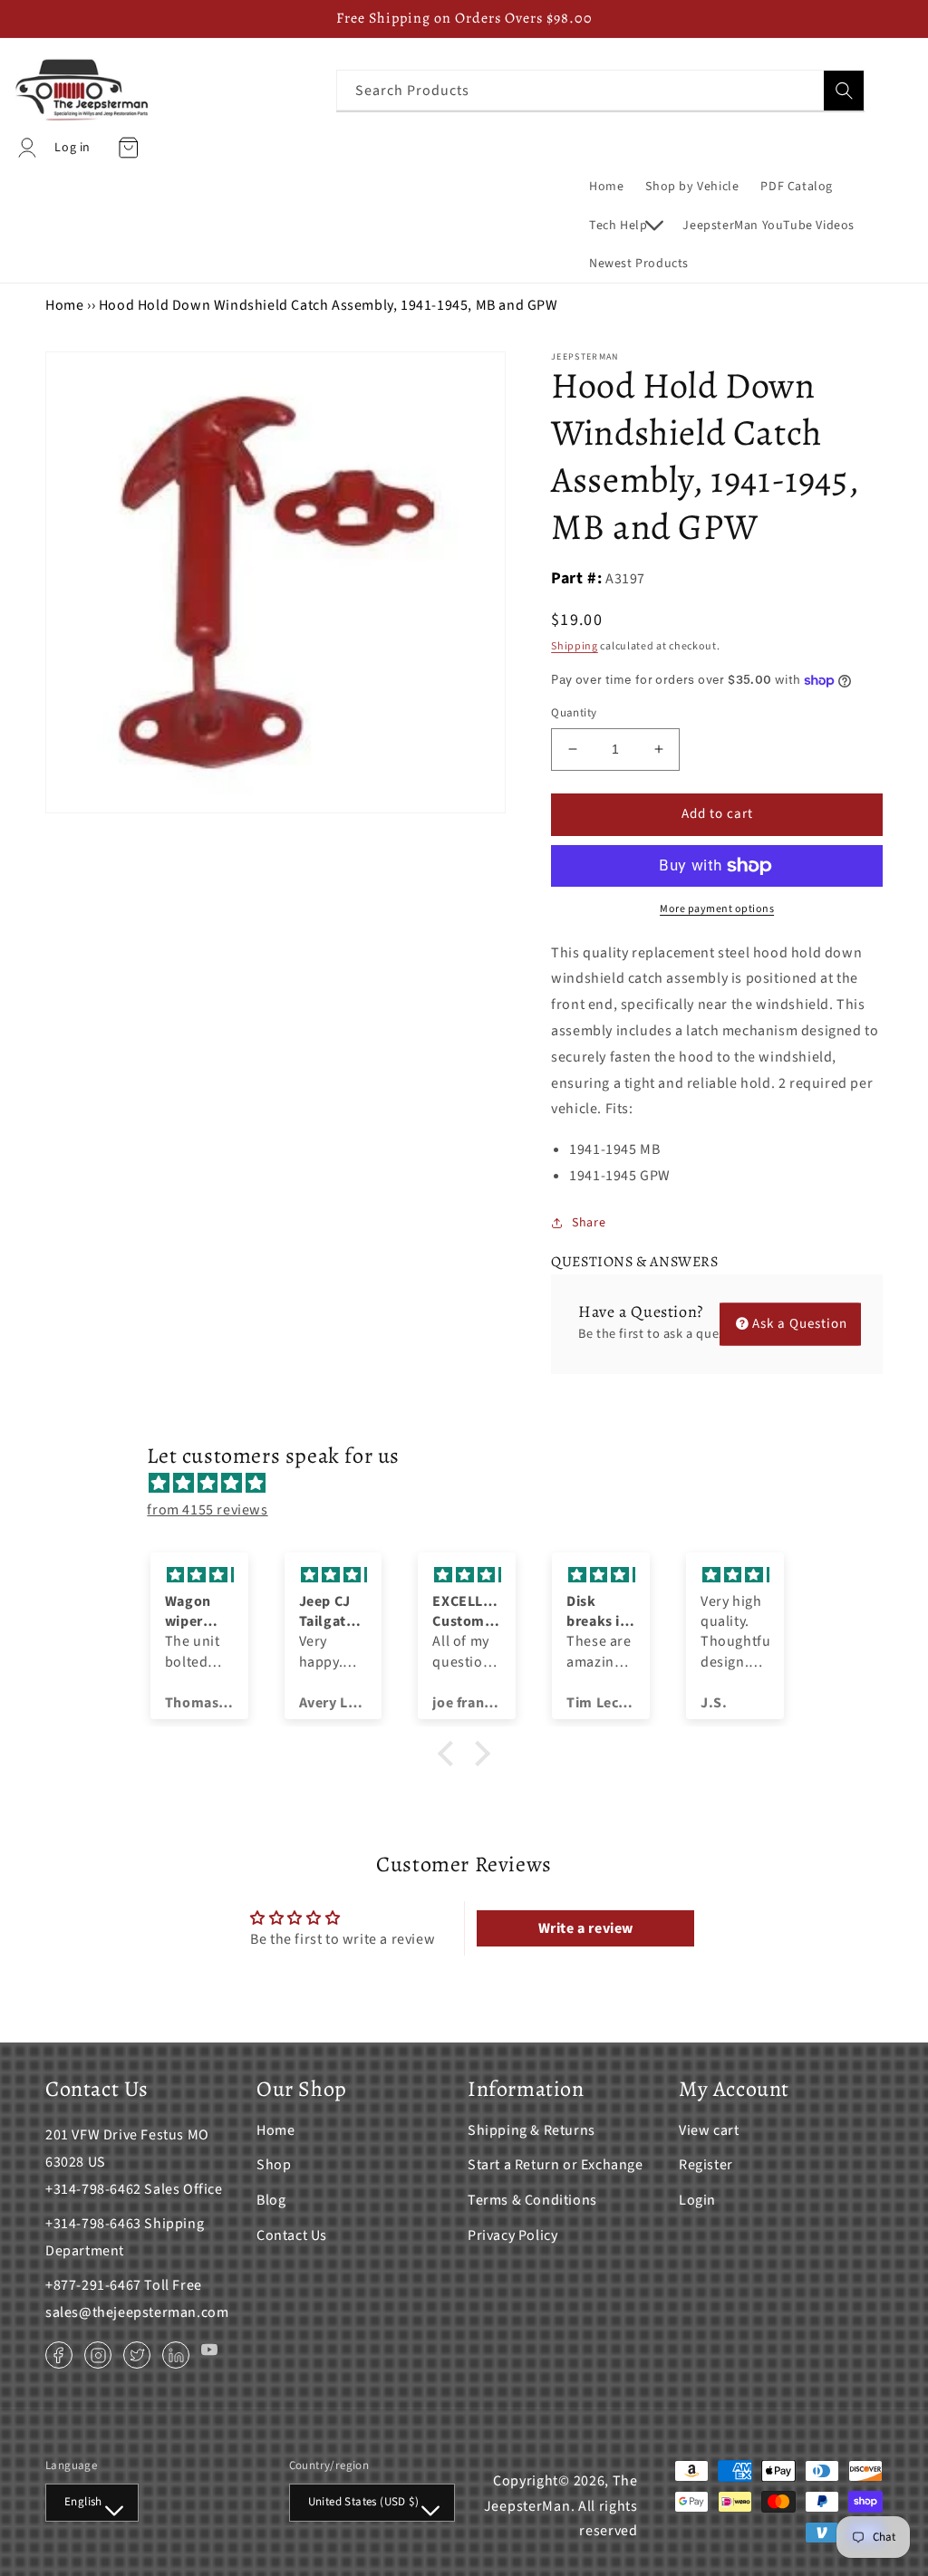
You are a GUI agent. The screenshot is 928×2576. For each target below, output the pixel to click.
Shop (274, 2165)
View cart (709, 2130)
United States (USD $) (363, 2502)
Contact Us (292, 2235)
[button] (625, 226)
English (83, 2502)
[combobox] (600, 90)
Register (706, 2165)
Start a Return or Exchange (556, 2165)
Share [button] (589, 1223)
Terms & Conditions (532, 2200)
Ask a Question (800, 1324)
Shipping (575, 646)
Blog (271, 2200)
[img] (473, 1484)
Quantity (574, 713)
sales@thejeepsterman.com (137, 2312)
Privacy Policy (512, 2235)
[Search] (844, 91)
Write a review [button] (586, 1928)
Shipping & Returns (532, 2130)
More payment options (717, 909)
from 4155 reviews (207, 1510)
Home (64, 305)
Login (697, 2200)
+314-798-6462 (93, 2189)
